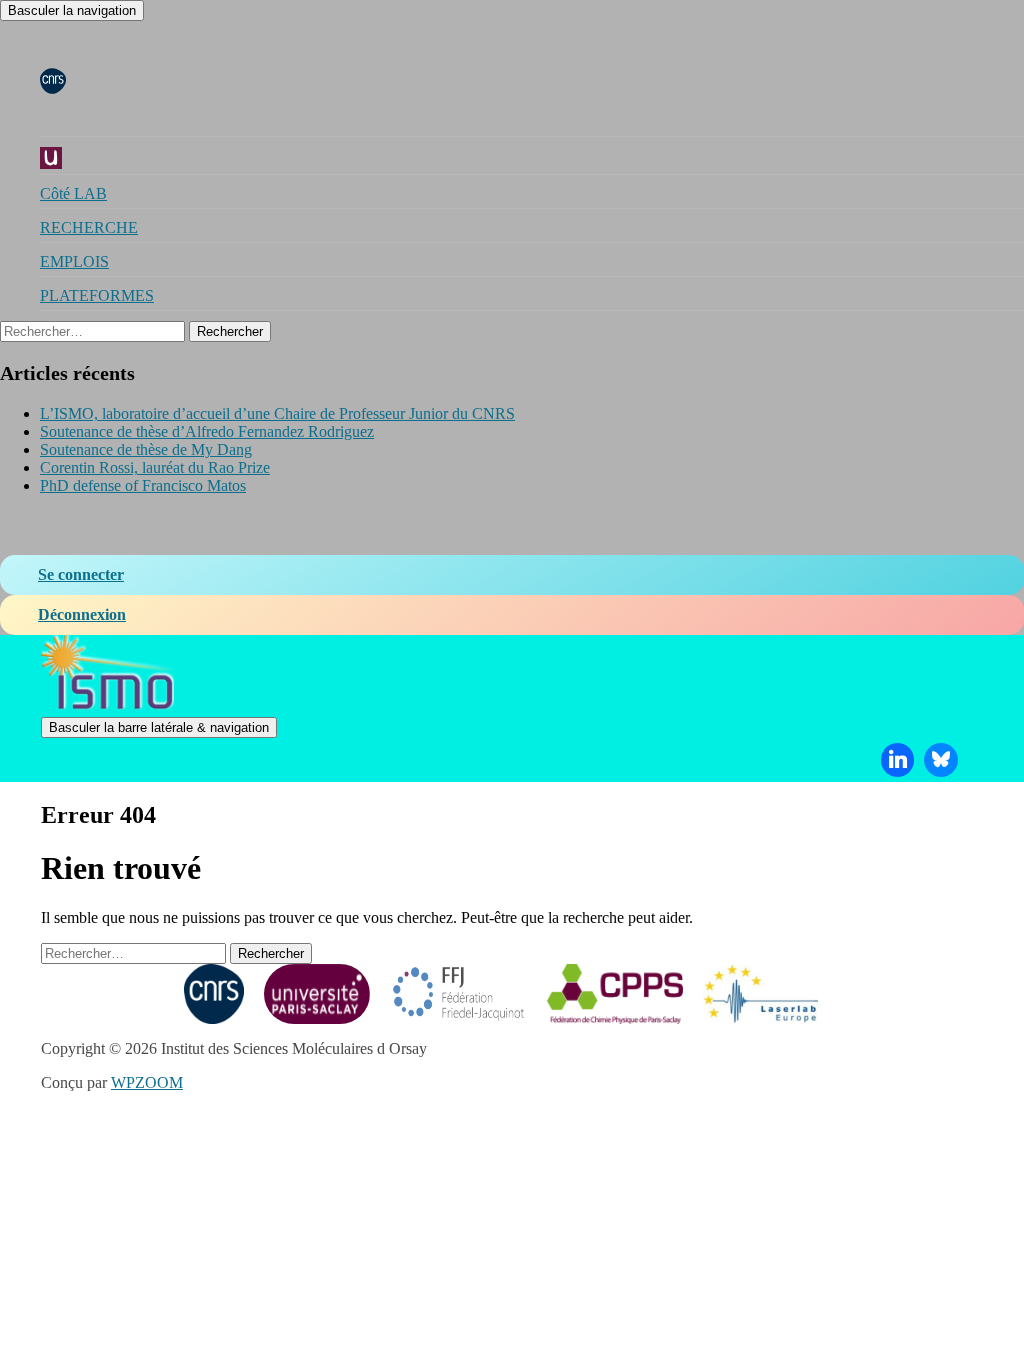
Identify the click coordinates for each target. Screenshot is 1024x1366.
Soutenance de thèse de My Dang (146, 449)
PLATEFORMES (97, 295)
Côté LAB (73, 193)
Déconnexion (82, 614)
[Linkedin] (898, 760)
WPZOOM (147, 1082)
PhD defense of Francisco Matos (143, 485)
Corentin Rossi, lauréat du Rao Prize (155, 467)
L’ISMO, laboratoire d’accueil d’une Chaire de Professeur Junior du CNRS (277, 413)
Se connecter (81, 574)
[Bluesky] (941, 760)
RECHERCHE (89, 227)
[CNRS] (53, 79)
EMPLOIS (74, 261)
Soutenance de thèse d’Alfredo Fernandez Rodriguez (207, 431)
